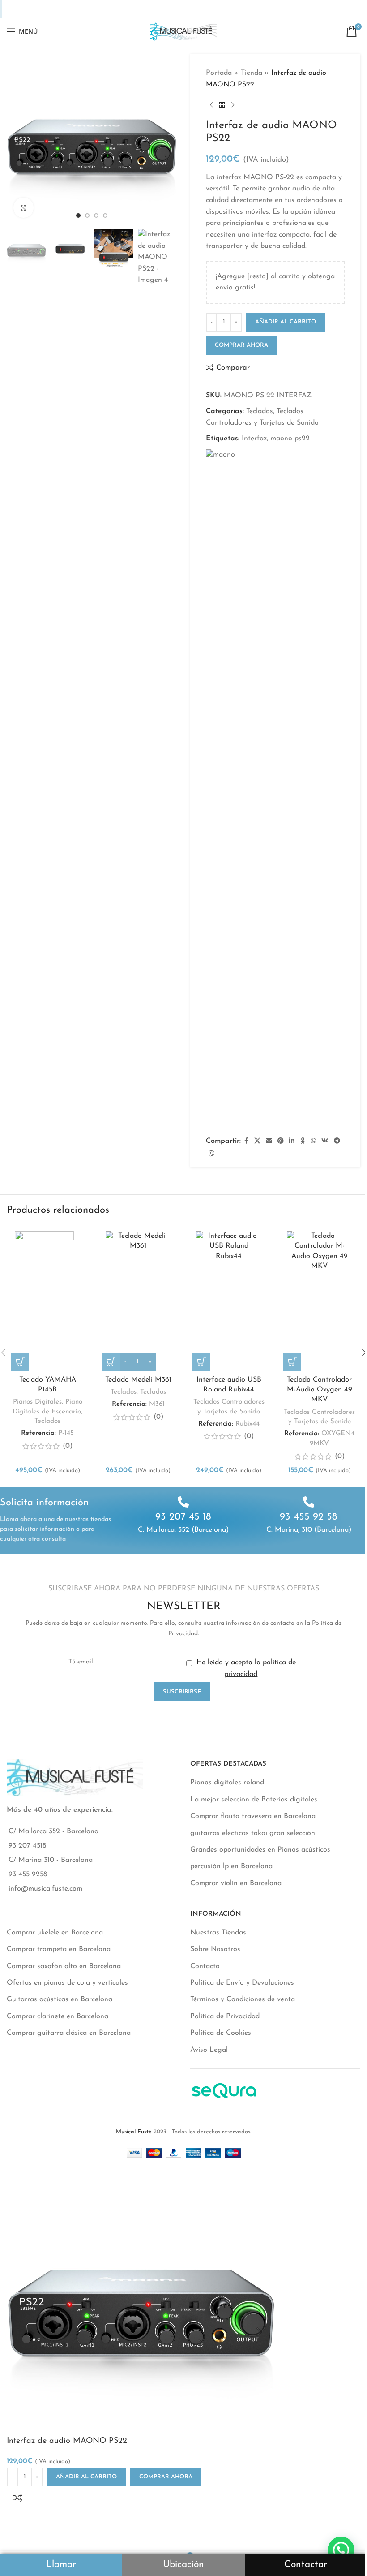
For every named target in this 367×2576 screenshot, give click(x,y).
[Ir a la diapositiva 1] (78, 215)
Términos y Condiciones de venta (243, 1999)
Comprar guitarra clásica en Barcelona (69, 2033)
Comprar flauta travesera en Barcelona (253, 1816)
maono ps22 (290, 439)
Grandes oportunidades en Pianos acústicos (260, 1850)
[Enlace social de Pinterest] (166, 9)
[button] (16, 139)
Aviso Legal (209, 2050)
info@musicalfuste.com (45, 1889)
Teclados (260, 411)
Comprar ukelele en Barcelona (55, 1933)
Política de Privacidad (225, 2016)
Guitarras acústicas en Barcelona (60, 1999)
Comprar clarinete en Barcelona (58, 2016)
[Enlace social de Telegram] (223, 9)
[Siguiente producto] (233, 105)
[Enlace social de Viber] (235, 9)
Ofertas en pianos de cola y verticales (67, 1983)
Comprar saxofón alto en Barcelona (64, 1966)
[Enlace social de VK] (211, 9)
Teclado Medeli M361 (138, 1380)
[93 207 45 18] (183, 1502)
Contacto (205, 1966)
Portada (219, 73)
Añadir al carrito (286, 322)
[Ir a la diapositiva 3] (96, 215)
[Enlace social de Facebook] (132, 9)
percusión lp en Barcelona (231, 1866)
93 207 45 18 (183, 1517)
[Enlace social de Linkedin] (178, 9)
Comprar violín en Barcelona (236, 1883)
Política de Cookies (221, 2033)
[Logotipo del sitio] (183, 31)
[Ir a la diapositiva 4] (105, 215)
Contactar (306, 2565)
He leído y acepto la (245, 1668)
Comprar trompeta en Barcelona (59, 1949)
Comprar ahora (241, 345)
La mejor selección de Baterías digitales (254, 1800)
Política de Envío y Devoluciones (242, 1983)
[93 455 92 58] (309, 1502)
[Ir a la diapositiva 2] (87, 215)
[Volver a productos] (222, 105)
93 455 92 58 (309, 1517)
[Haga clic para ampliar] (23, 208)
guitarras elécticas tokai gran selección (253, 1833)
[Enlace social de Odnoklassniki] (188, 9)
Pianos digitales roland (227, 1783)
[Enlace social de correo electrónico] (155, 9)
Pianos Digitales (37, 1402)
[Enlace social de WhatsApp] (199, 9)
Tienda (252, 73)
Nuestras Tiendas (218, 1933)
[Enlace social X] (143, 9)
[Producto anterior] (211, 105)
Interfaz (254, 439)
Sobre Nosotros (215, 1949)
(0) (68, 1446)
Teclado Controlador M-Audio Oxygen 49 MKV (320, 1390)
